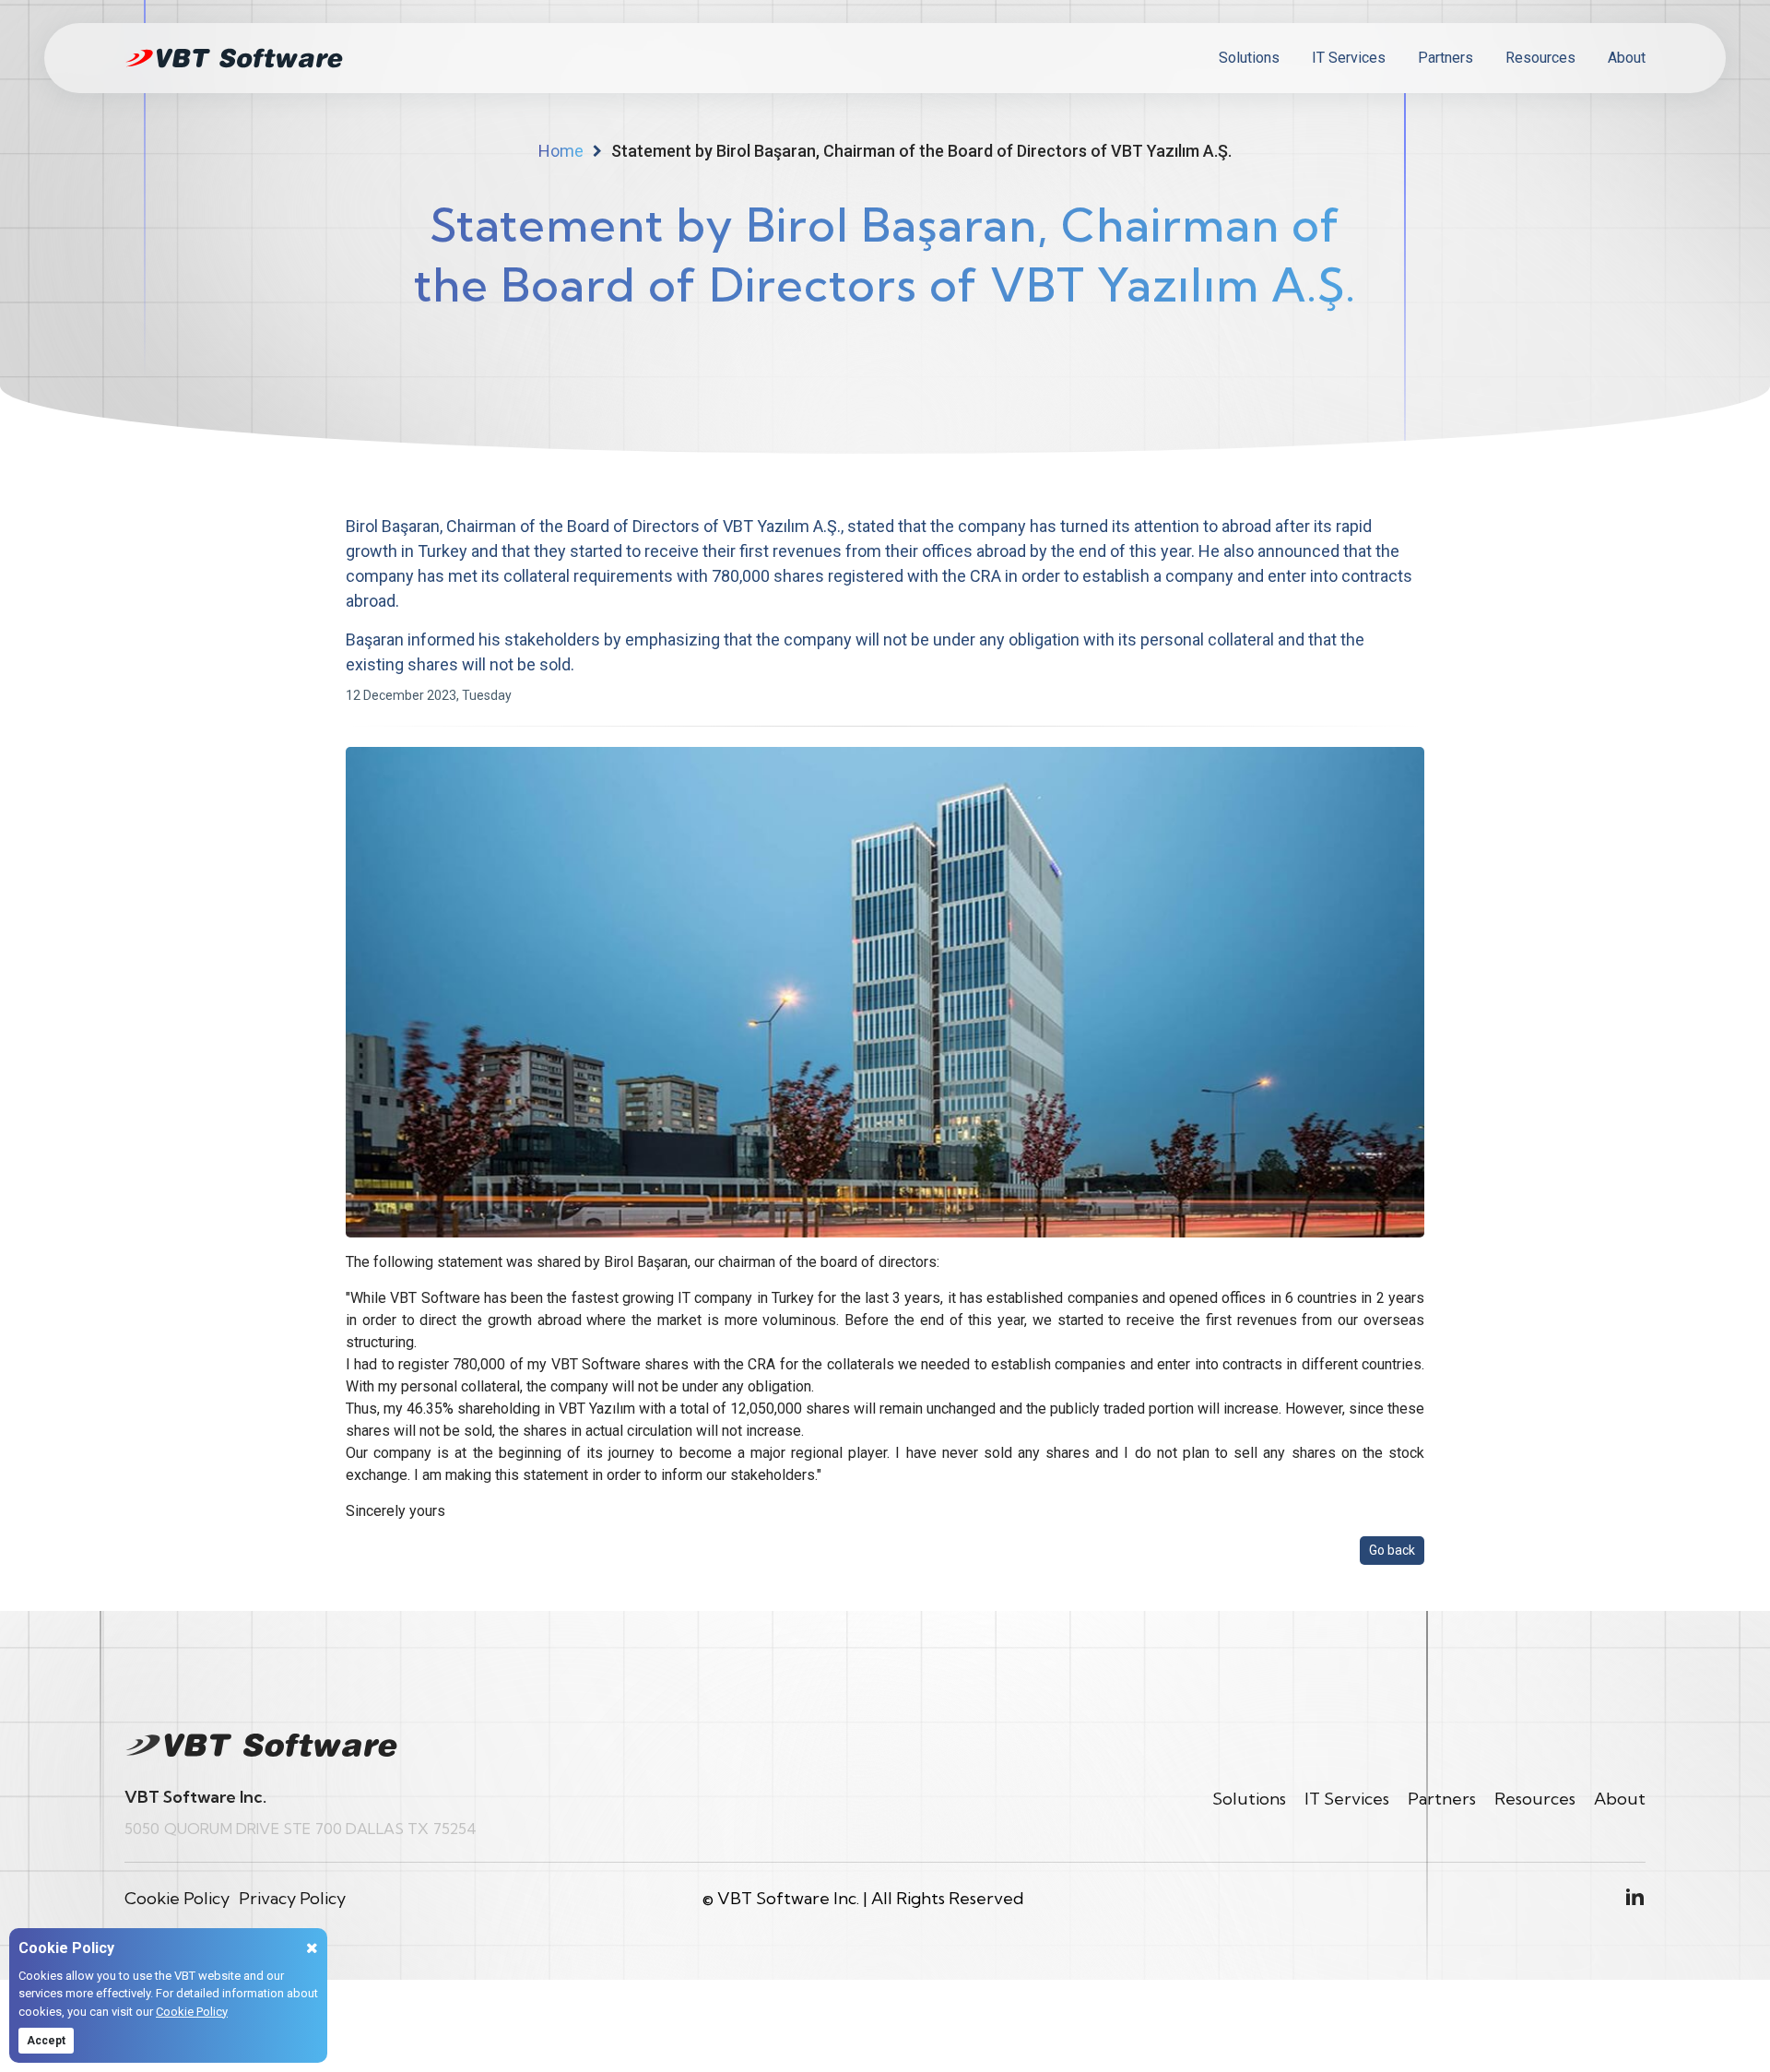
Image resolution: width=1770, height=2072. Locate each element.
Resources (1540, 58)
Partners (1445, 58)
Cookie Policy (192, 2012)
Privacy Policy (292, 1898)
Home (561, 151)
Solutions (1249, 58)
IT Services (1349, 58)
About (1627, 58)
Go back (1392, 1550)
